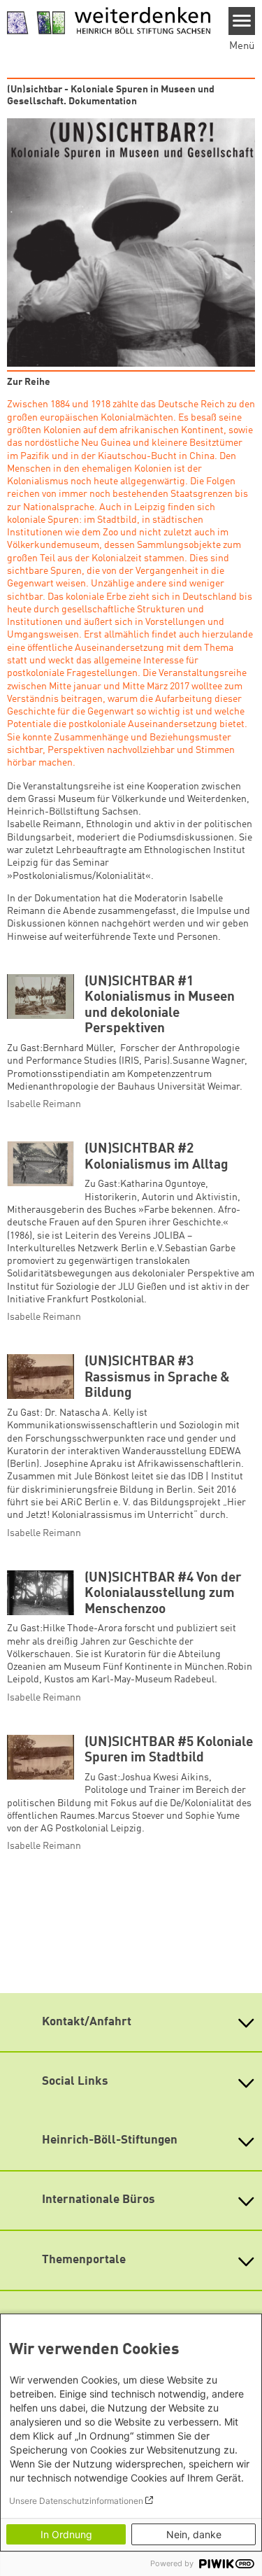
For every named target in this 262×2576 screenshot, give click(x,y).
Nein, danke (194, 2534)
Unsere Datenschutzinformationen (76, 2501)
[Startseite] (109, 21)
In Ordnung (66, 2534)
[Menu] (242, 21)
